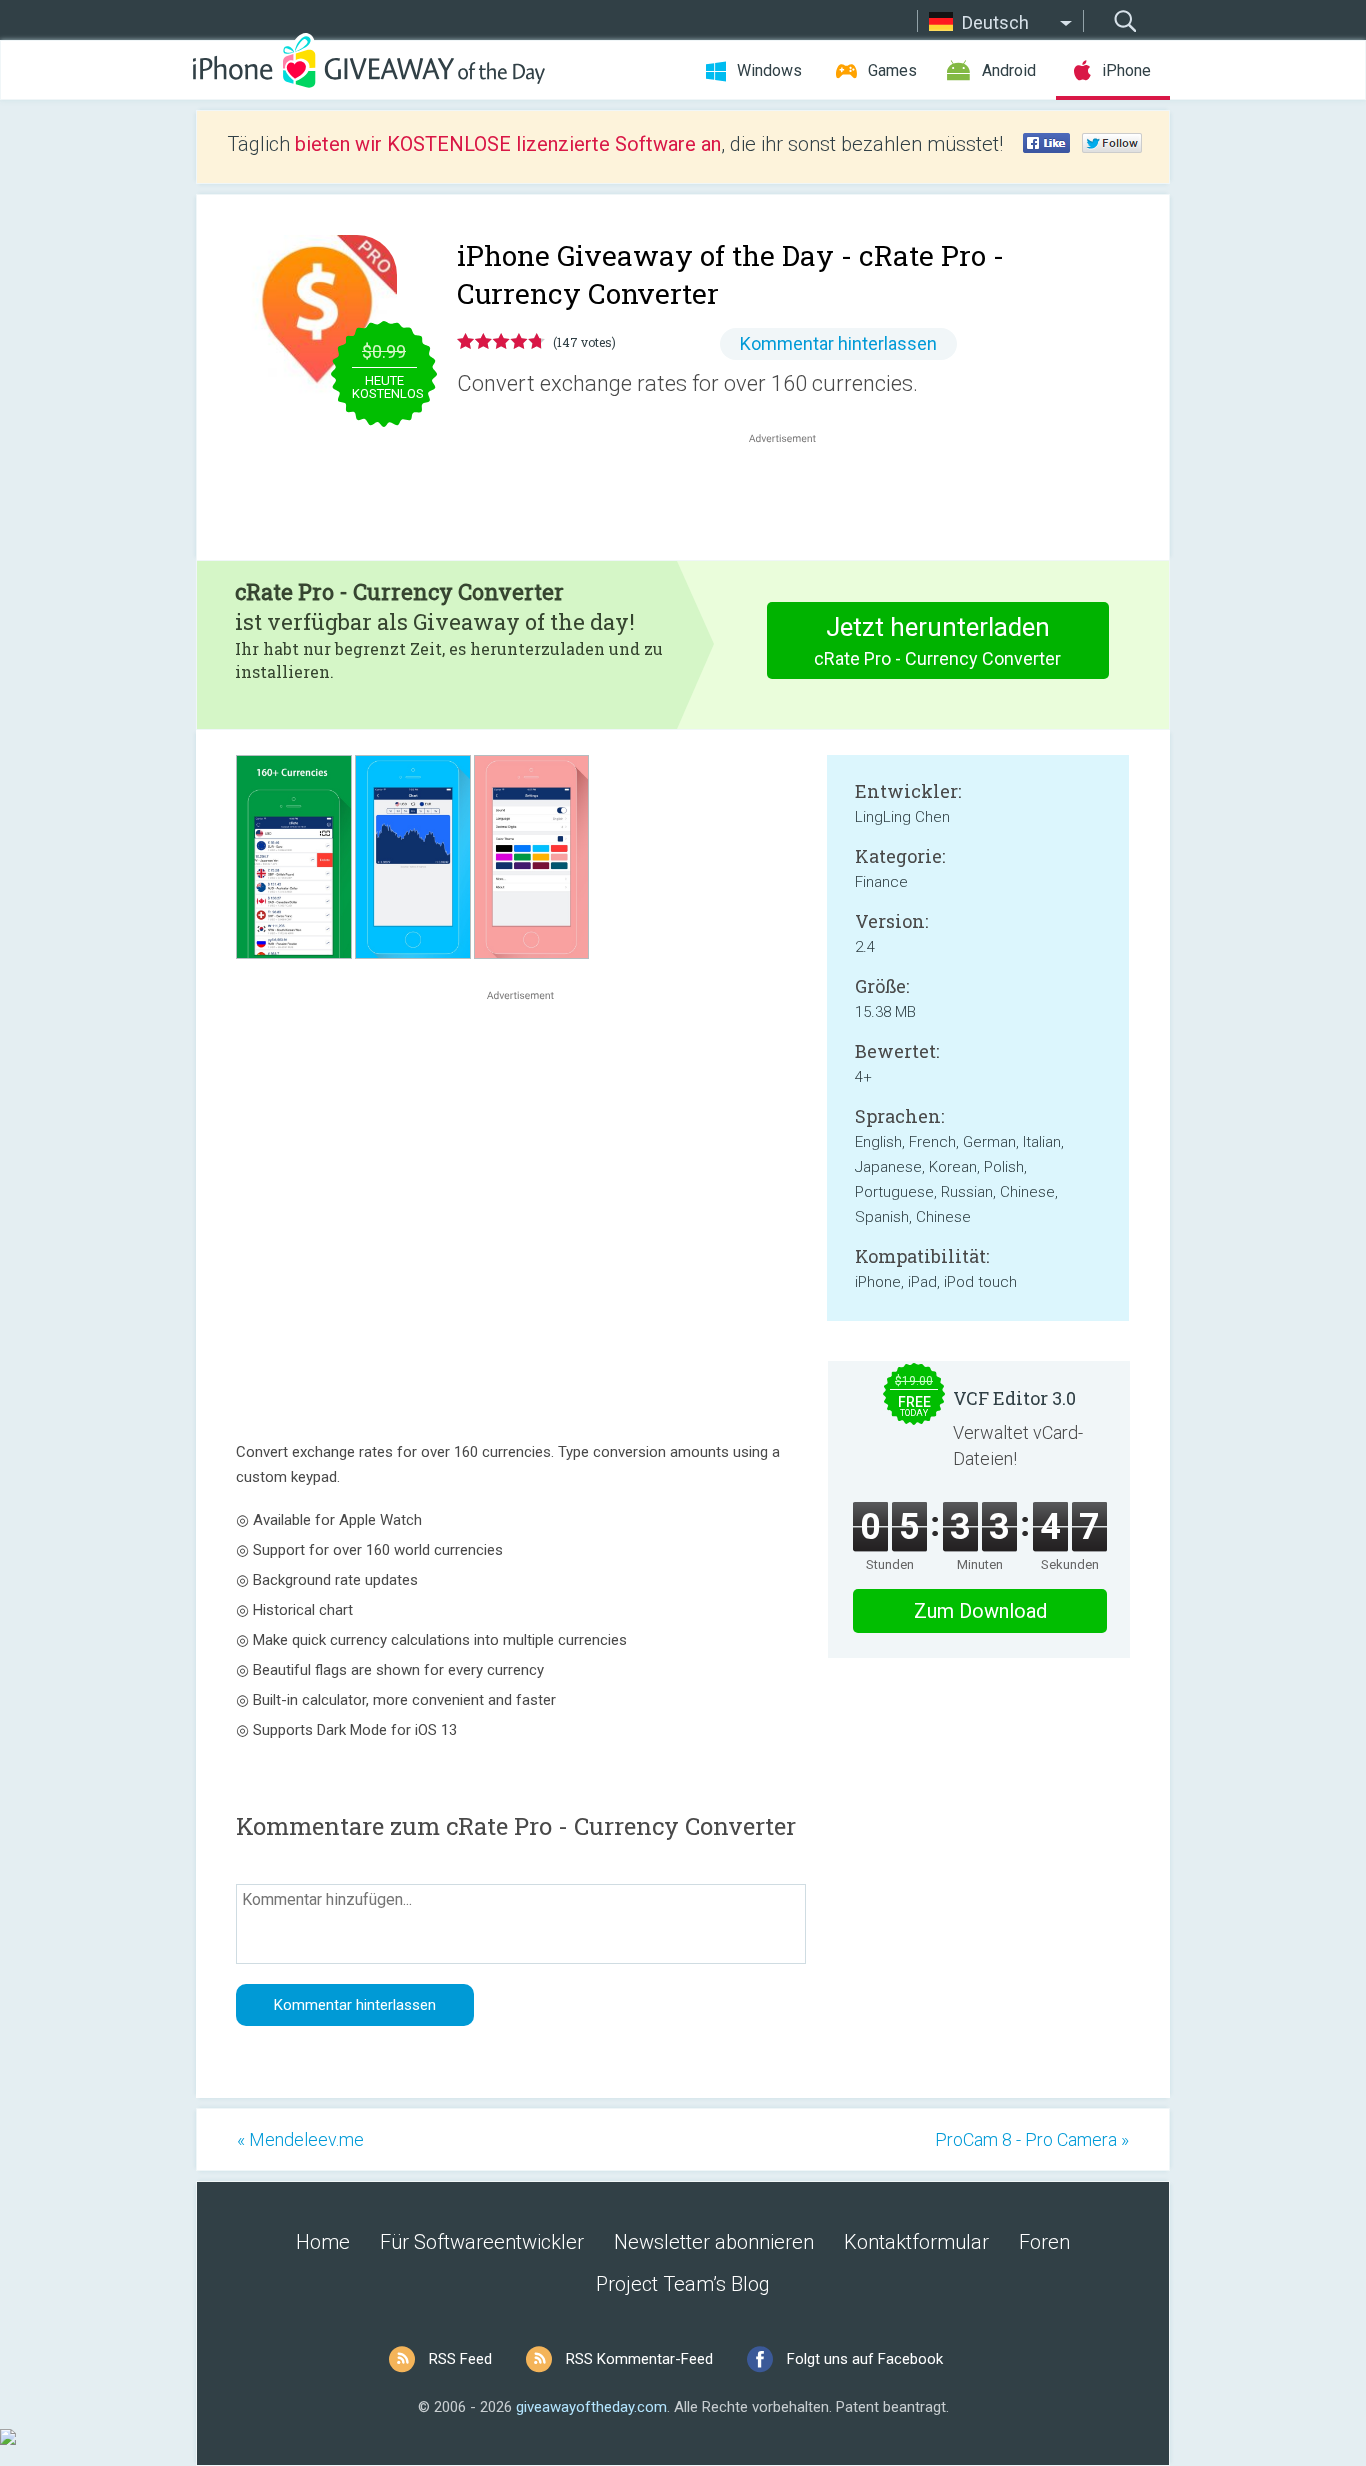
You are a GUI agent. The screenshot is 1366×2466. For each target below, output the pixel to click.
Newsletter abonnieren (714, 2242)
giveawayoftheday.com (591, 2407)
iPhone (1126, 70)
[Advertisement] (793, 496)
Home (323, 2242)
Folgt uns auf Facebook (865, 2359)
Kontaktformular (916, 2242)
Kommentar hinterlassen (838, 343)
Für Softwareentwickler (482, 2242)
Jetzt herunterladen (937, 640)
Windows (769, 70)
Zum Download (980, 1611)
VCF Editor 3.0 (1014, 1398)
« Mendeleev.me (300, 2139)
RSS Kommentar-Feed (639, 2359)
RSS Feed (460, 2359)
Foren (1044, 2242)
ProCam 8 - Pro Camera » (1032, 2139)
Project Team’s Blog (683, 2284)
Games (892, 70)
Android (1009, 70)
